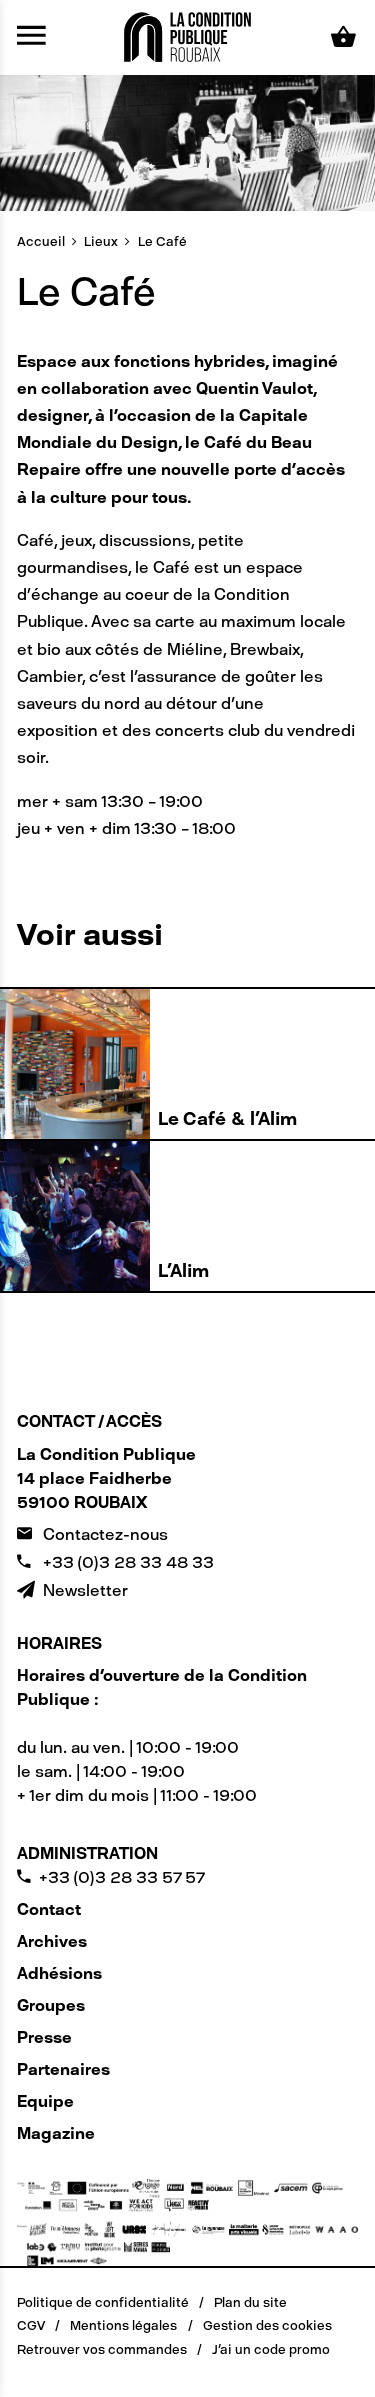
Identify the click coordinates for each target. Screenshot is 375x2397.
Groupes (51, 2005)
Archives (52, 1941)
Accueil (41, 241)
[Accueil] (188, 35)
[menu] (31, 37)
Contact (49, 1909)
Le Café (162, 241)
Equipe (45, 2101)
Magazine (56, 2133)
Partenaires (63, 2069)
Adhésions (59, 1973)
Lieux (101, 241)
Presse (44, 2037)
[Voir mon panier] (344, 37)
